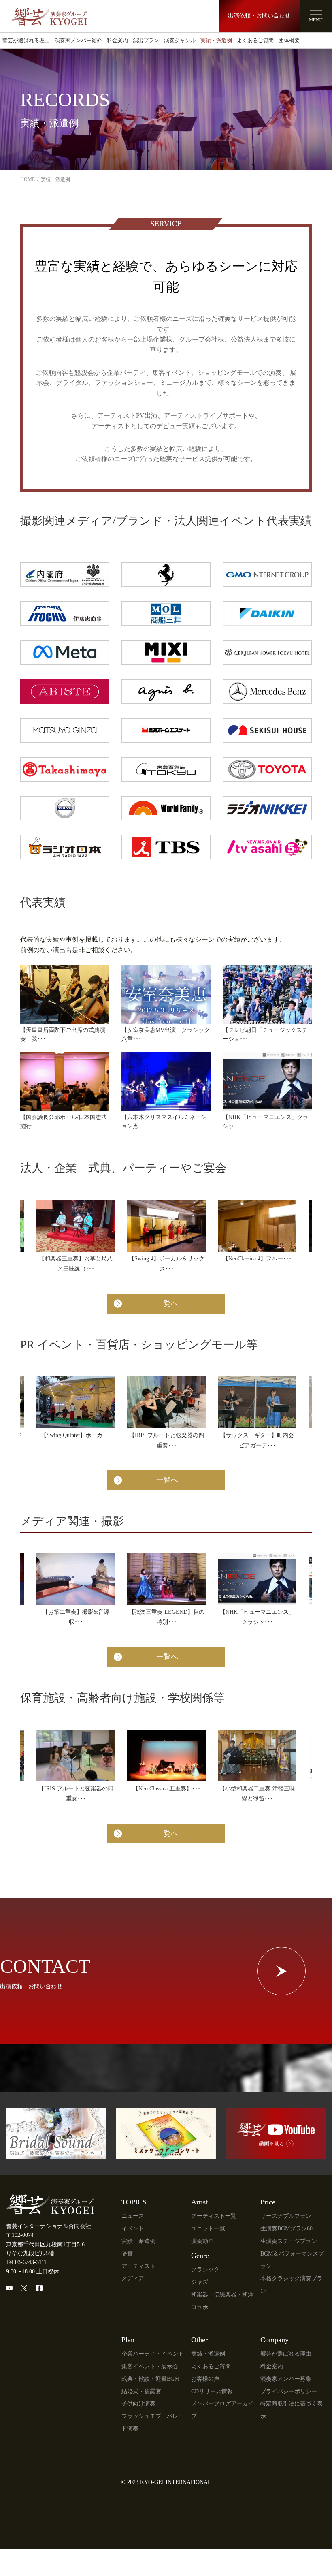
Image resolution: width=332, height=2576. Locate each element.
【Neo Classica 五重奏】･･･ (167, 1789)
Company (275, 2340)
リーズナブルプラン (286, 2216)
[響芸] (49, 13)
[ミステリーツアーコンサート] (166, 2154)
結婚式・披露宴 (141, 2391)
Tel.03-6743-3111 (26, 2262)
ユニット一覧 (208, 2229)
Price (268, 2202)
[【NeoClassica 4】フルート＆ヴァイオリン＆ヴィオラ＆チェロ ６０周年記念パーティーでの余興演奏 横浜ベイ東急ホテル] (257, 1226)
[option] (76, 1243)
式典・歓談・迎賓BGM (150, 2379)
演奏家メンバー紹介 (78, 41)
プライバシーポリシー (289, 2391)
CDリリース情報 (212, 2391)
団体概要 (289, 41)
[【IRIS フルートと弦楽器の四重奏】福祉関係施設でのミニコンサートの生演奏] (76, 1756)
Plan (128, 2340)
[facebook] (39, 2288)
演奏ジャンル (180, 41)
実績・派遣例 (216, 41)
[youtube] (9, 2288)
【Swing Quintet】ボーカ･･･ (76, 1435)
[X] (24, 2288)
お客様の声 (205, 2379)
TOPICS (134, 2202)
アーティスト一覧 (214, 2216)
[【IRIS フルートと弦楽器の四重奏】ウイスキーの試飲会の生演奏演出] (166, 1402)
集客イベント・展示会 (150, 2366)
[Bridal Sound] (56, 2154)
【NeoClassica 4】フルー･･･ (257, 1259)
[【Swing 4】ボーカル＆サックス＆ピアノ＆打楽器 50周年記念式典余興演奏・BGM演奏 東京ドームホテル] (166, 1226)
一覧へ (167, 1303)
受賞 (127, 2254)
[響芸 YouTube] (276, 2154)
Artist (199, 2202)
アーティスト (138, 2266)
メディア (133, 2278)
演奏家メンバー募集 (286, 2379)
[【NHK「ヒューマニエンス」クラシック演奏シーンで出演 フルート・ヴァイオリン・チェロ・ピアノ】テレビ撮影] (257, 1579)
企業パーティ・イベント (153, 2354)
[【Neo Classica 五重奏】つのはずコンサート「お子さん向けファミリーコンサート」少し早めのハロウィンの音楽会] (166, 1756)
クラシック (205, 2269)
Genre (200, 2256)
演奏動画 (202, 2241)
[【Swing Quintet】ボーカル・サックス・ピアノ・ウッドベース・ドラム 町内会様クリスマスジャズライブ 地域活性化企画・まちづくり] (76, 1402)
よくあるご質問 (255, 41)
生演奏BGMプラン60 (286, 2229)
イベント (133, 2229)
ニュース (133, 2216)
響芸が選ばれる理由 (26, 41)
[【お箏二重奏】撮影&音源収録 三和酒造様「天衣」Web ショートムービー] (76, 1579)
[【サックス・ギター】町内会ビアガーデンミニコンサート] (257, 1402)
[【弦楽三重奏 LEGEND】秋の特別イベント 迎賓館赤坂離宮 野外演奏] (166, 1579)
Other (199, 2340)
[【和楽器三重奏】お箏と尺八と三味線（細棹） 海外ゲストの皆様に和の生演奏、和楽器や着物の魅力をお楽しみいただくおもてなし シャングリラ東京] (76, 1226)
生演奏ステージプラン (289, 2241)
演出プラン (146, 41)
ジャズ (200, 2282)
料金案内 (117, 41)
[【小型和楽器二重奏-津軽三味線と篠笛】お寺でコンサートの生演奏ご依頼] (257, 1756)
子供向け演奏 (138, 2404)
